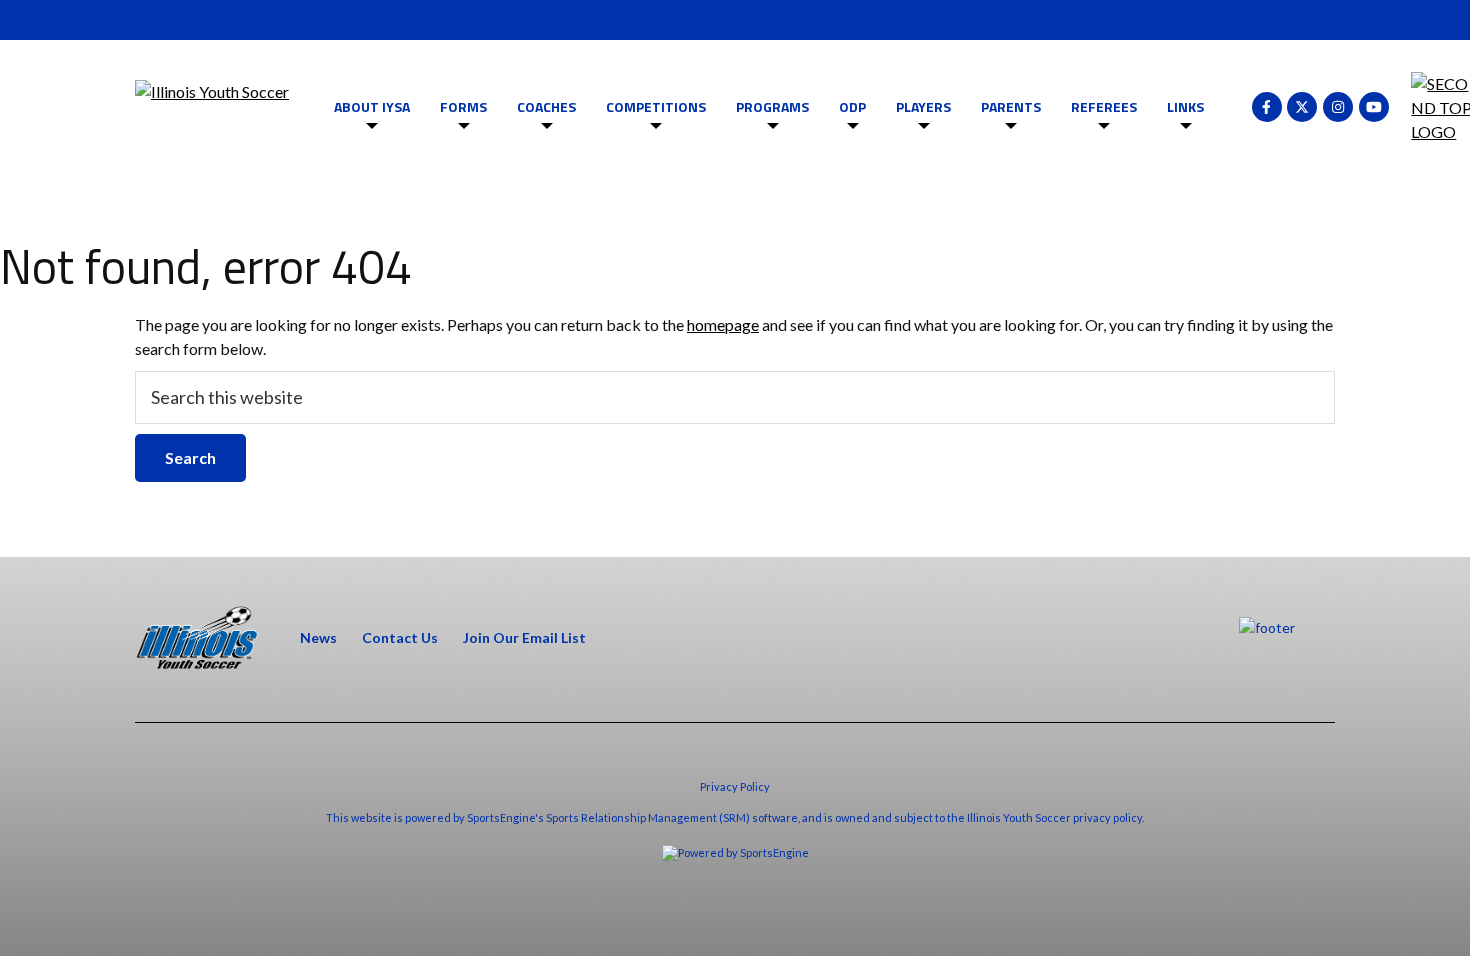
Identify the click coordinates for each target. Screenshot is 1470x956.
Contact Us (400, 637)
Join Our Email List (524, 637)
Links (1185, 106)
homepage (723, 324)
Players (923, 106)
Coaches (546, 106)
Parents (1011, 106)
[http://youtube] (1374, 107)
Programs (772, 106)
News (318, 637)
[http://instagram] (1338, 107)
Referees (1104, 106)
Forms (463, 106)
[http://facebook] (1267, 107)
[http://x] (1302, 107)
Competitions (656, 106)
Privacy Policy (735, 786)
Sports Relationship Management (631, 817)
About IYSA (372, 106)
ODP (852, 106)
